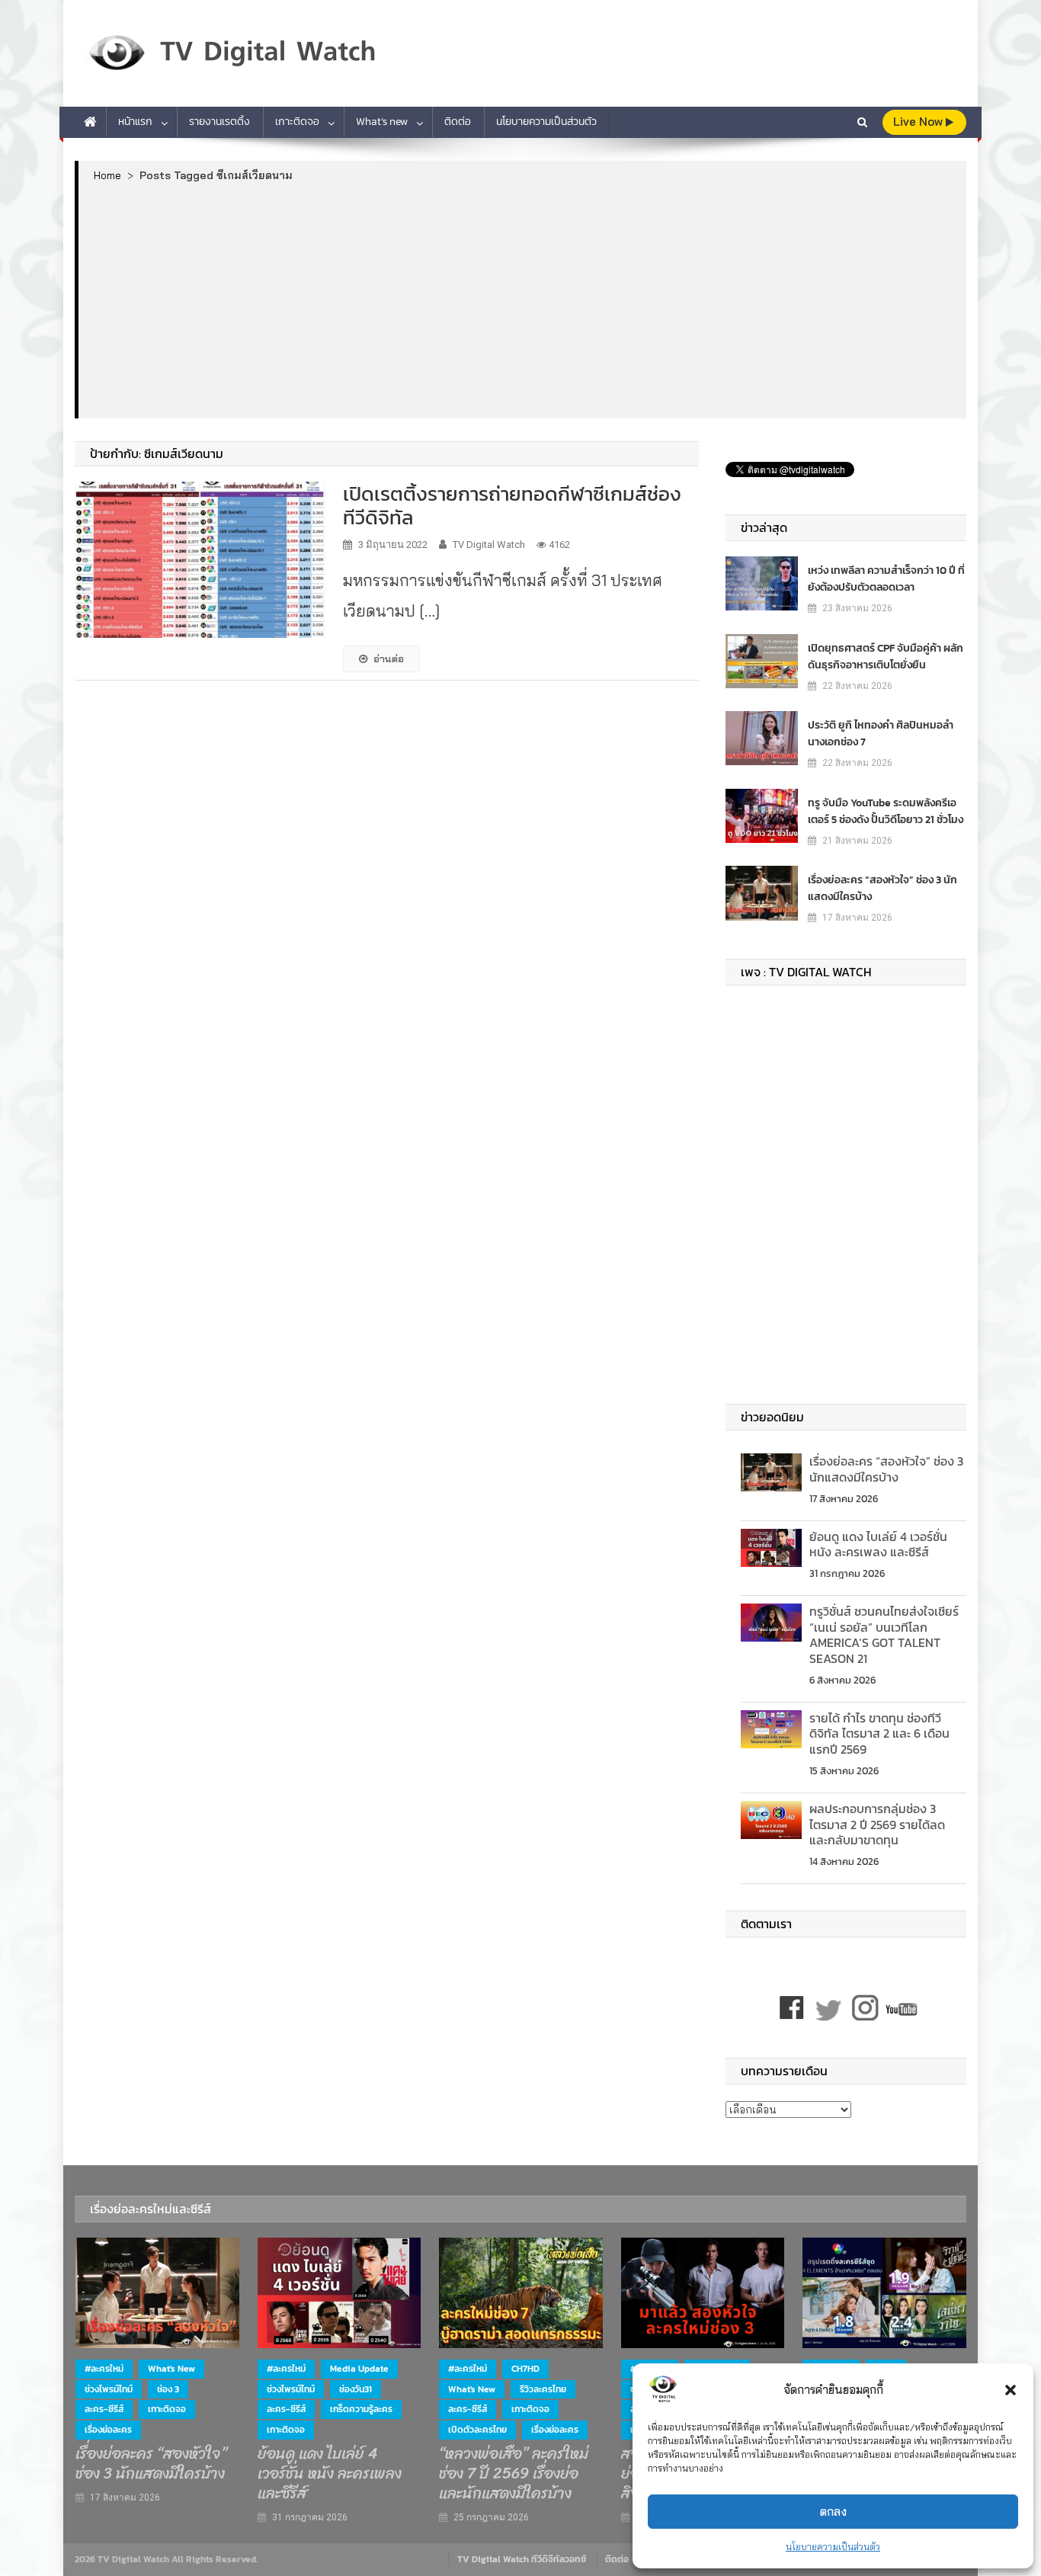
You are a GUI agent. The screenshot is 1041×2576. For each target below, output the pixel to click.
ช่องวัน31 (356, 2389)
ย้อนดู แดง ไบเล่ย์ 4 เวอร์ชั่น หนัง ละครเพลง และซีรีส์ (878, 1544)
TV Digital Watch (489, 545)
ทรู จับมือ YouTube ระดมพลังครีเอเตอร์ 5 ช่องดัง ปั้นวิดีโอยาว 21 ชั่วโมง (886, 811)
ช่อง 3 (168, 2389)
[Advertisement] (522, 300)
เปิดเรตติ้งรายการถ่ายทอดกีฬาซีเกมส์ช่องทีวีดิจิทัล (512, 505)
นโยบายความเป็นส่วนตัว (833, 2547)
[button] (1011, 2390)
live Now (919, 122)
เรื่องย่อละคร (108, 2430)
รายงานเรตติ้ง (219, 122)
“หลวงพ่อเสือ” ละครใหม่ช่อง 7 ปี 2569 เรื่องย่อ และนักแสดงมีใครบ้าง (514, 2474)
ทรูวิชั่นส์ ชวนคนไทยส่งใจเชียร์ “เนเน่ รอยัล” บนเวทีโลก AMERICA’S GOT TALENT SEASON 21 (884, 1635)
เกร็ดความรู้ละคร (361, 2409)
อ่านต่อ (389, 658)
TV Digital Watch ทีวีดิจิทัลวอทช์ (522, 2559)
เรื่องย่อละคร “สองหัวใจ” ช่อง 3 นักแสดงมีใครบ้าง (882, 888)
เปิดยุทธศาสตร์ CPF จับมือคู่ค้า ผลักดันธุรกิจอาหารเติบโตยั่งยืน (886, 657)
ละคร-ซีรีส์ (104, 2409)
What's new (171, 2369)
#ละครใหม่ (104, 2369)
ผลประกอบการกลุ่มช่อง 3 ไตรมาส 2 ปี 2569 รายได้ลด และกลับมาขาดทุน (877, 1825)
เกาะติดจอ (297, 122)
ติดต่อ (458, 122)
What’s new (382, 122)
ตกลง (833, 2512)
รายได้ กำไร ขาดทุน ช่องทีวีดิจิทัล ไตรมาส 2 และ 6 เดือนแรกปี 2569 (879, 1734)
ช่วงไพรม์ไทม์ (109, 2389)
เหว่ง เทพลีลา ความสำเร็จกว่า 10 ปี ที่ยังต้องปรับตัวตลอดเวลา (886, 579)
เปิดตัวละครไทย (477, 2430)
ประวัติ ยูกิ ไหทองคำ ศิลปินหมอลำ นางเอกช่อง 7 (881, 734)
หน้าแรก (135, 122)
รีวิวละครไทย (543, 2389)
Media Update (359, 2369)
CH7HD (525, 2369)
